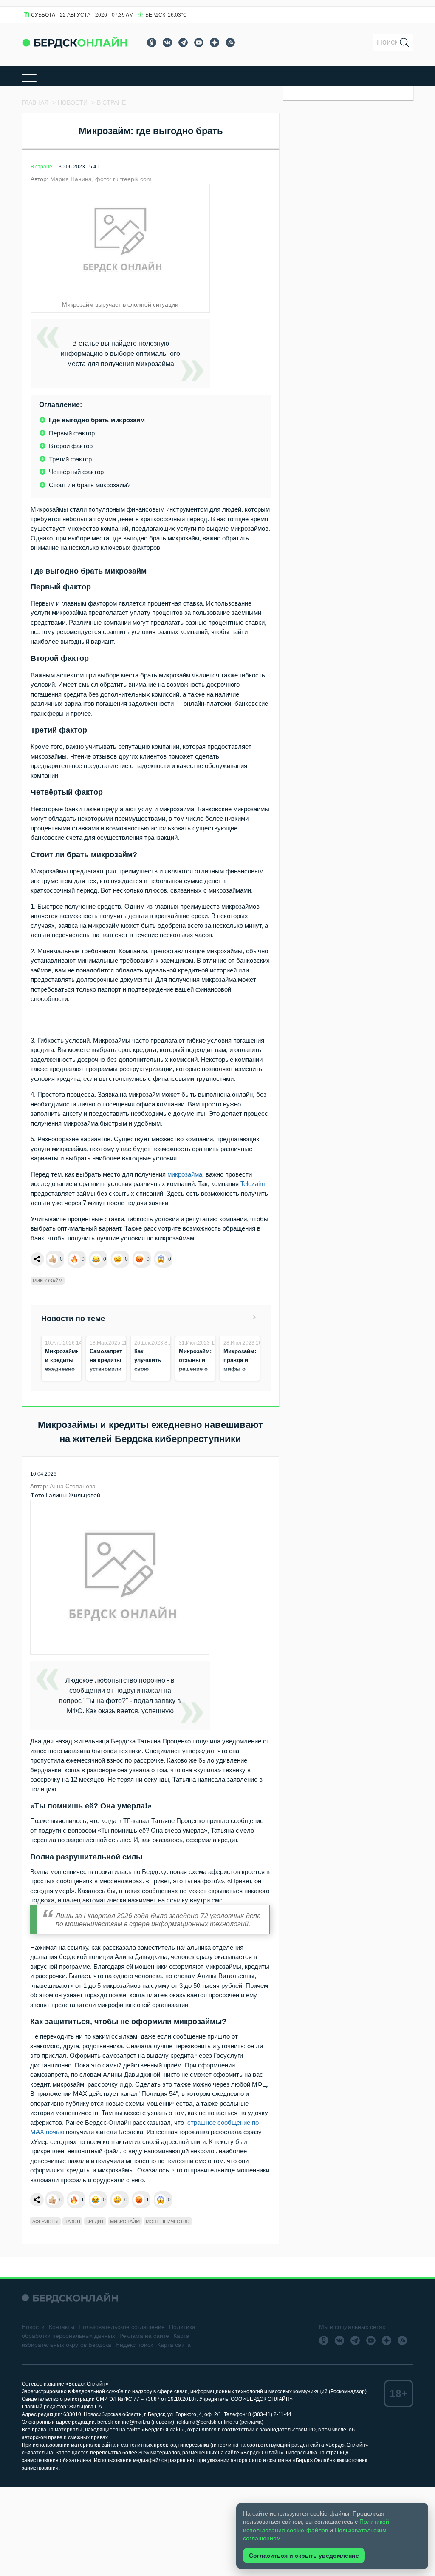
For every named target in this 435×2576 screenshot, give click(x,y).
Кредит (95, 2221)
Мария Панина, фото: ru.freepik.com (101, 179)
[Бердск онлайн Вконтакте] (167, 43)
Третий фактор (70, 459)
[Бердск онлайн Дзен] (215, 43)
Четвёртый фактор (76, 472)
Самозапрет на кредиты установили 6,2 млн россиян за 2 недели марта (106, 1378)
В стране (41, 167)
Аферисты (45, 2221)
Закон (72, 2221)
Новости (33, 2327)
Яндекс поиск (134, 2345)
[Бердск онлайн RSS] (230, 43)
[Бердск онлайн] (75, 42)
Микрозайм (48, 1281)
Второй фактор (71, 446)
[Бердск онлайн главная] (70, 2298)
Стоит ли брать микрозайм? (90, 485)
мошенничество (168, 2221)
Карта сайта (174, 2345)
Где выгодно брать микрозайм (97, 420)
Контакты (62, 2327)
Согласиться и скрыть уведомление (304, 2556)
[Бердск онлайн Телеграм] (183, 43)
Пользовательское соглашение (122, 2327)
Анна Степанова (73, 1486)
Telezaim (253, 1184)
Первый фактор (72, 433)
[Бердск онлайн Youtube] (199, 43)
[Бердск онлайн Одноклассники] (152, 43)
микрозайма (185, 1174)
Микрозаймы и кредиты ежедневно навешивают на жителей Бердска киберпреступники (71, 1378)
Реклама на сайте (144, 2336)
